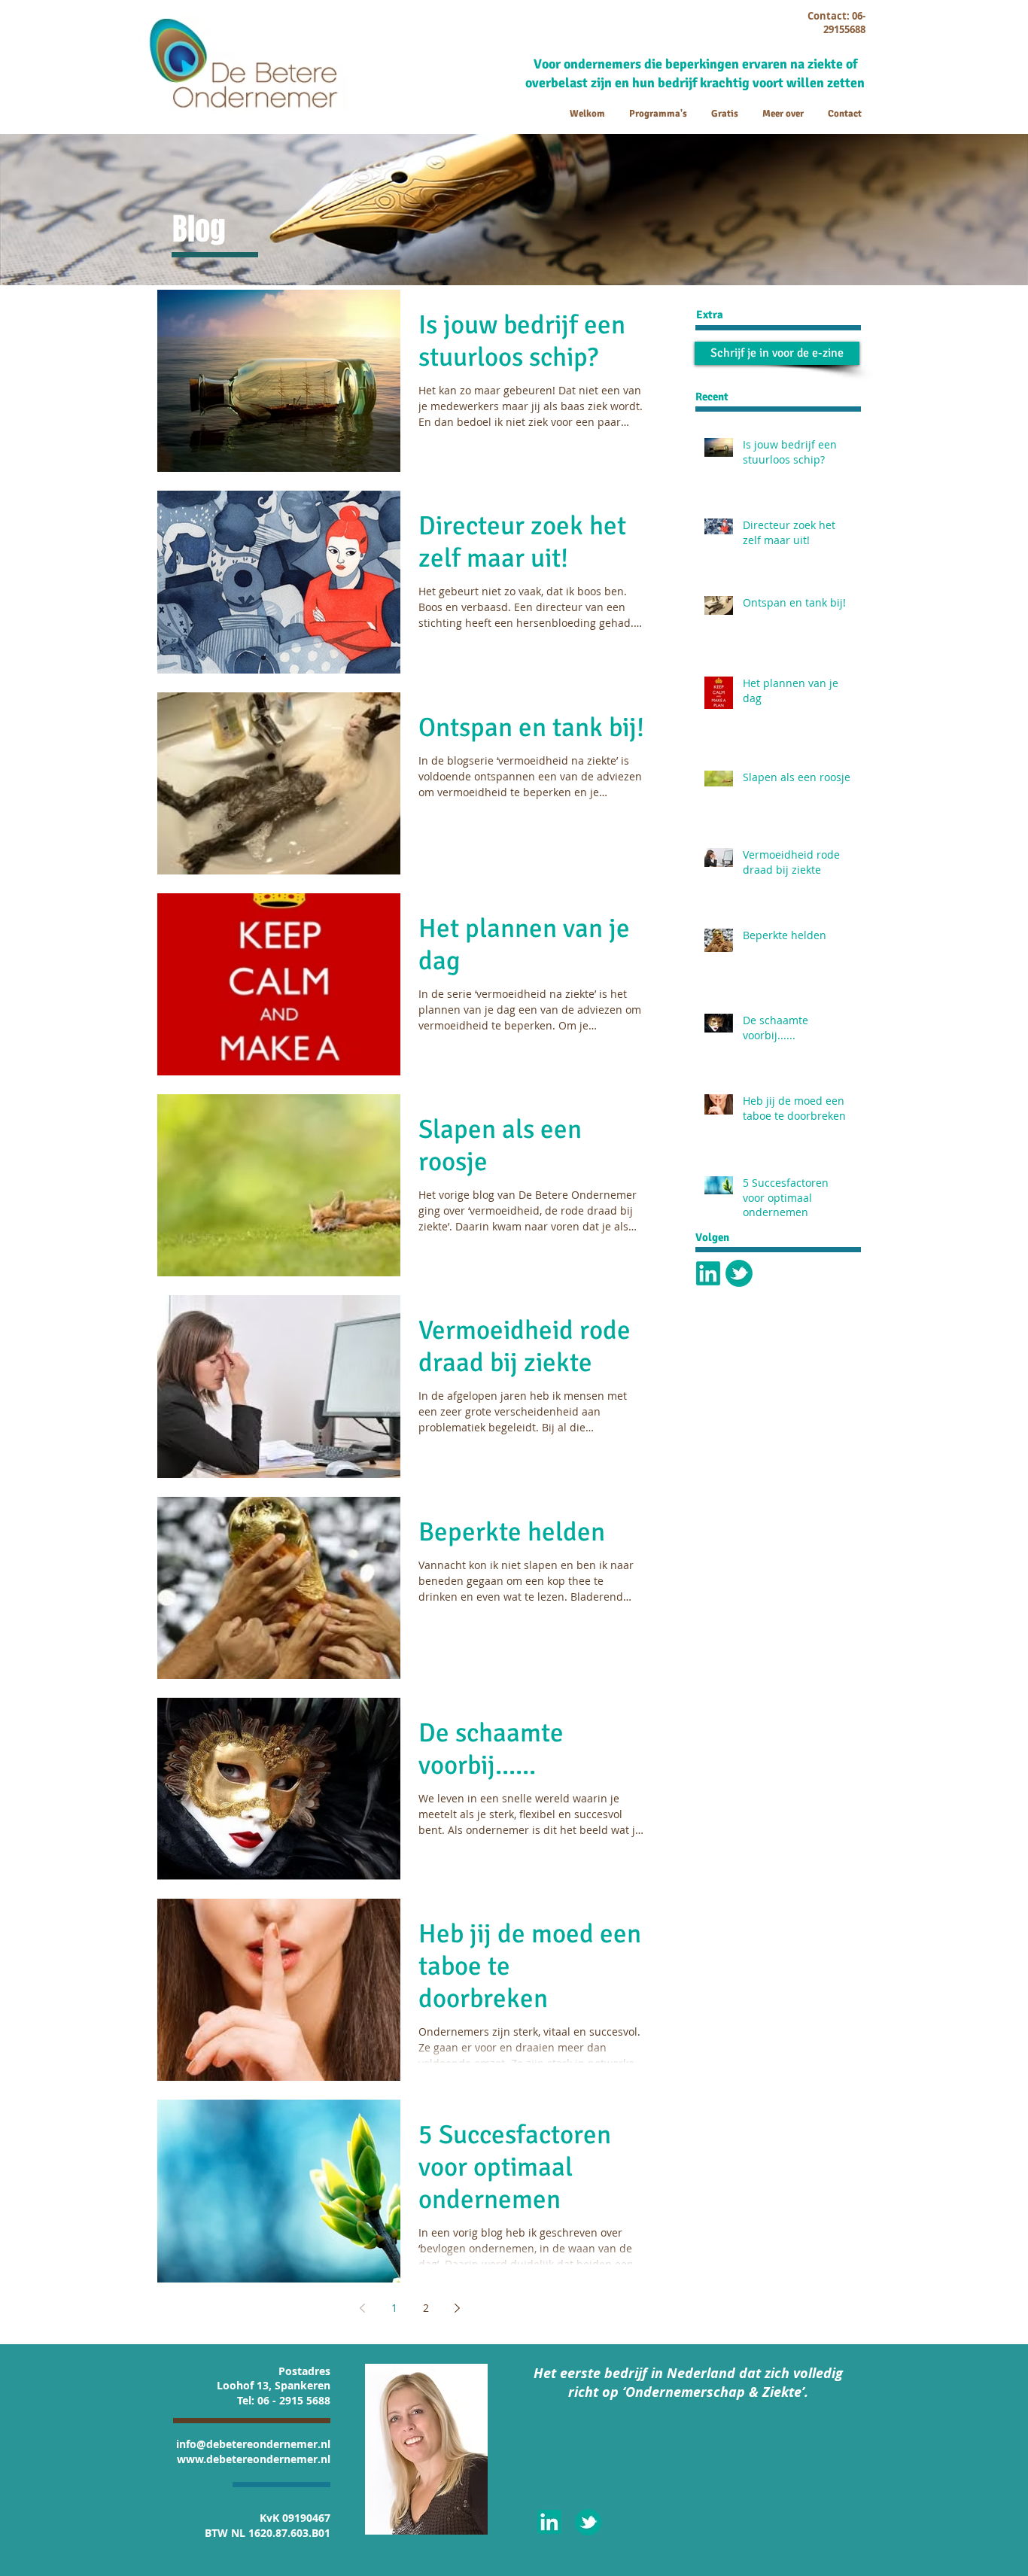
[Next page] (458, 2308)
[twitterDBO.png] (739, 1273)
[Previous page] (363, 2308)
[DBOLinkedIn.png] (708, 1273)
